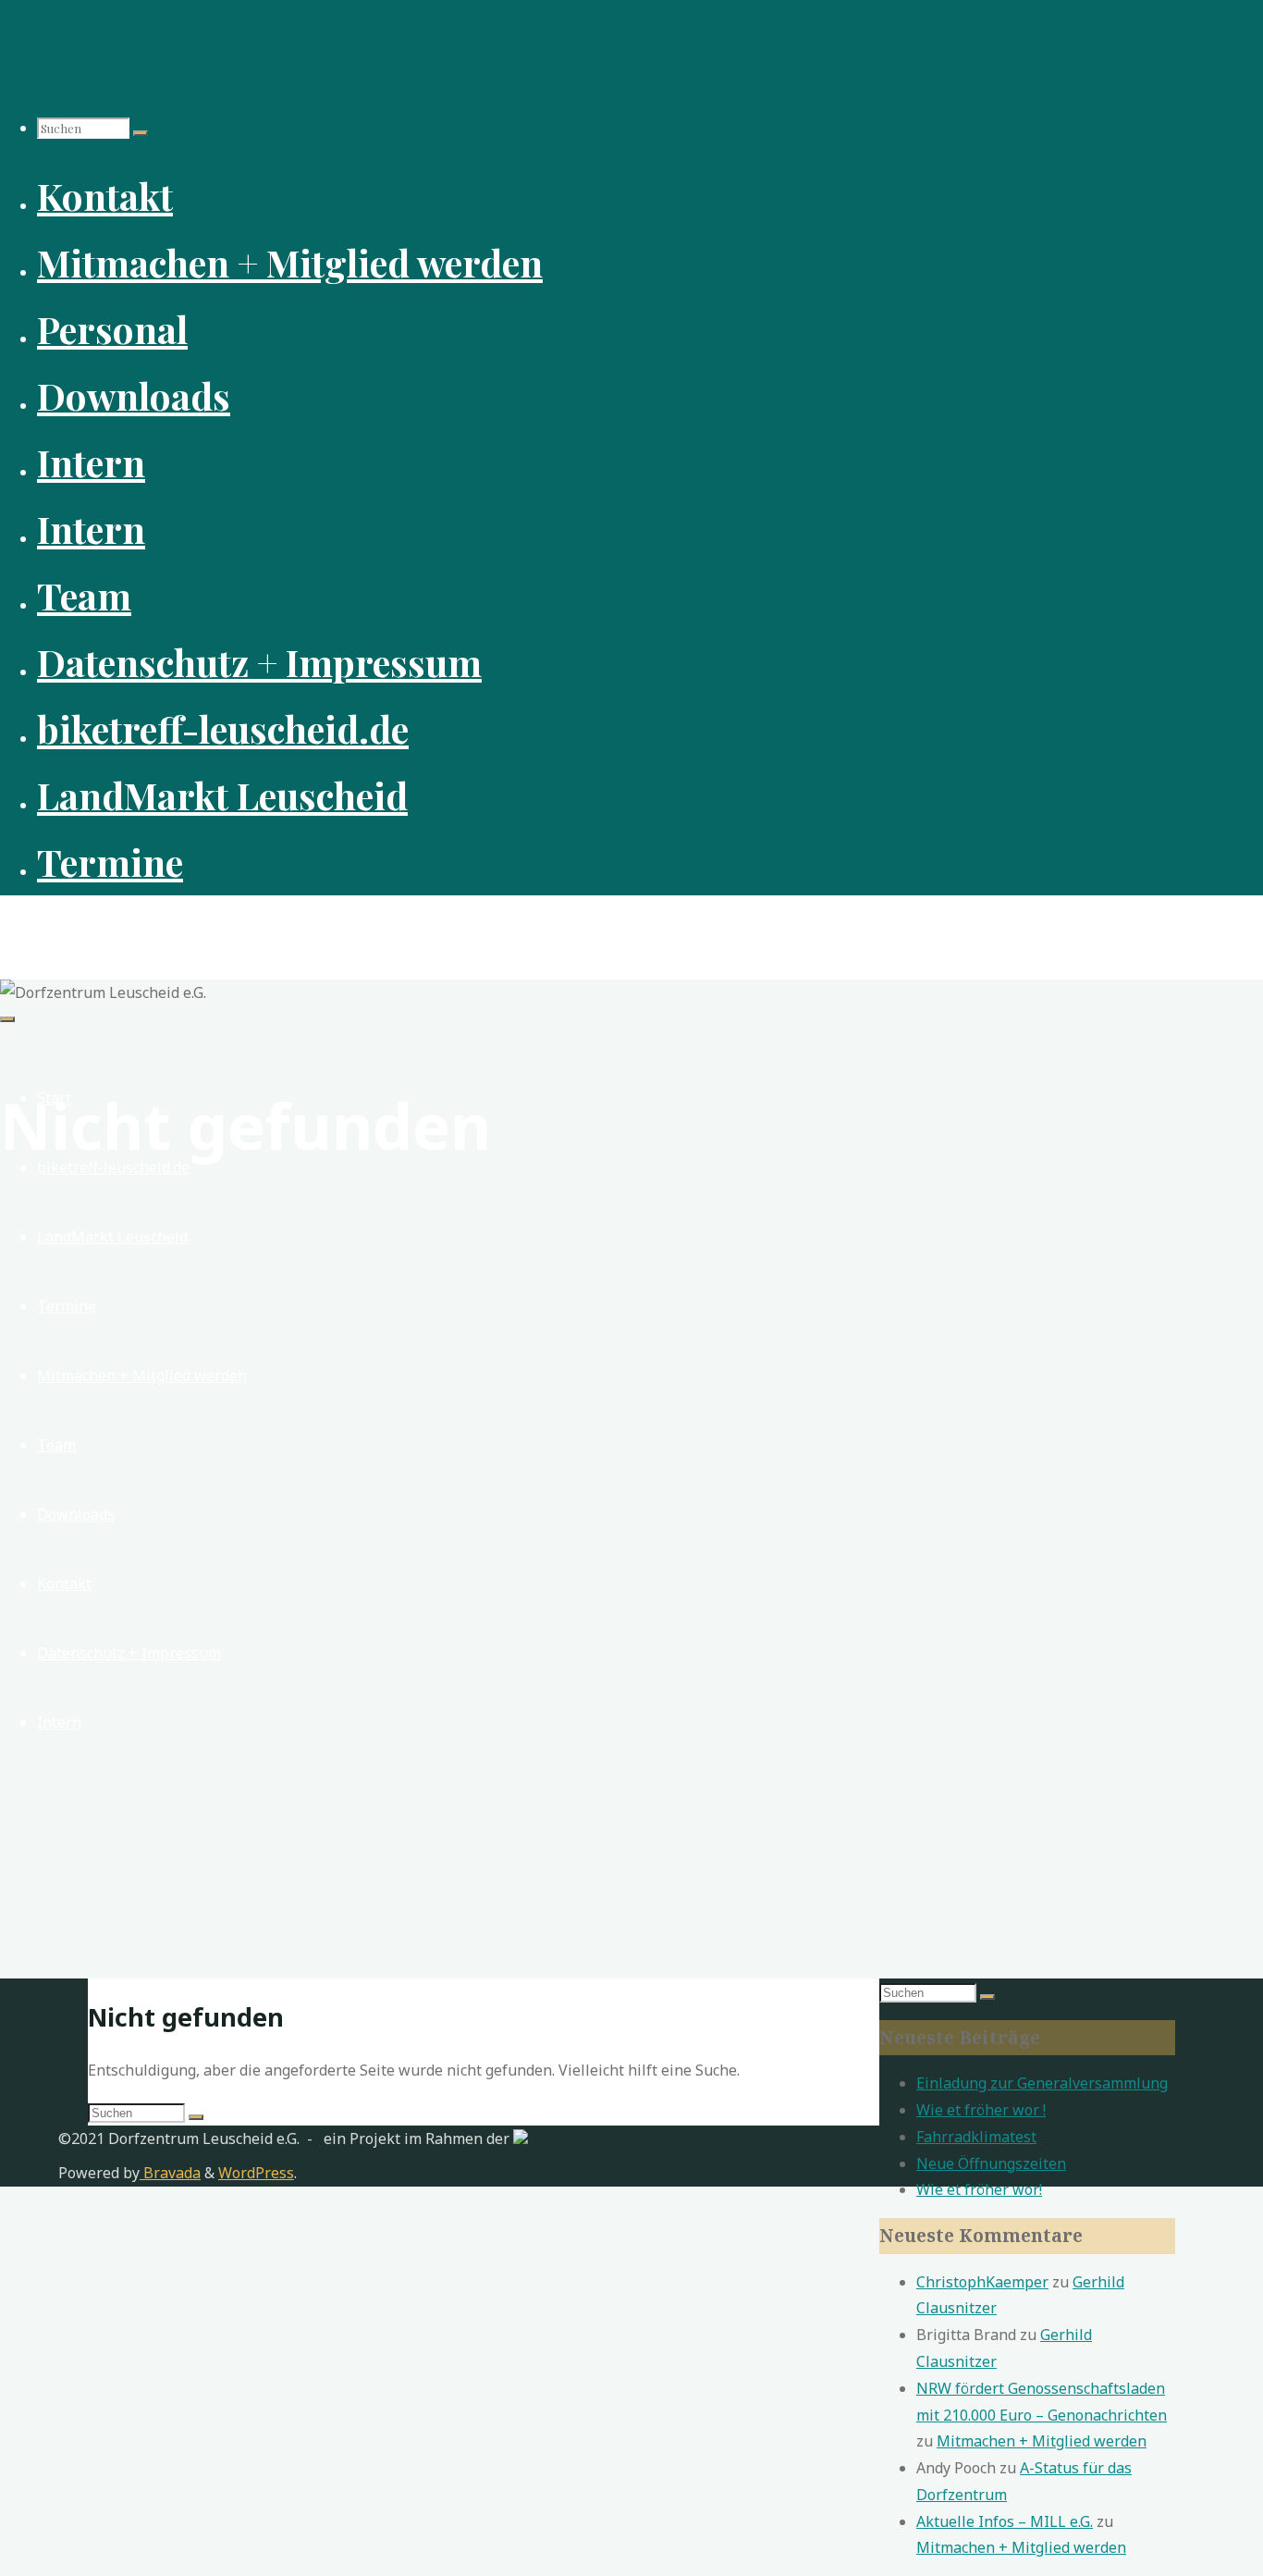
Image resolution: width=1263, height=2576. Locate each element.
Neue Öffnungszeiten (991, 2163)
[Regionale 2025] (521, 2138)
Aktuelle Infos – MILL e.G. (1005, 2521)
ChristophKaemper (982, 2282)
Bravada (170, 2173)
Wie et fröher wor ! (981, 2110)
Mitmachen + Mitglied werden (1042, 2441)
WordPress (256, 2173)
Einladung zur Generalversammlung (1042, 2083)
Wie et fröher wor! (979, 2189)
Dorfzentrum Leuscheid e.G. (140, 927)
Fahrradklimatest (976, 2137)
